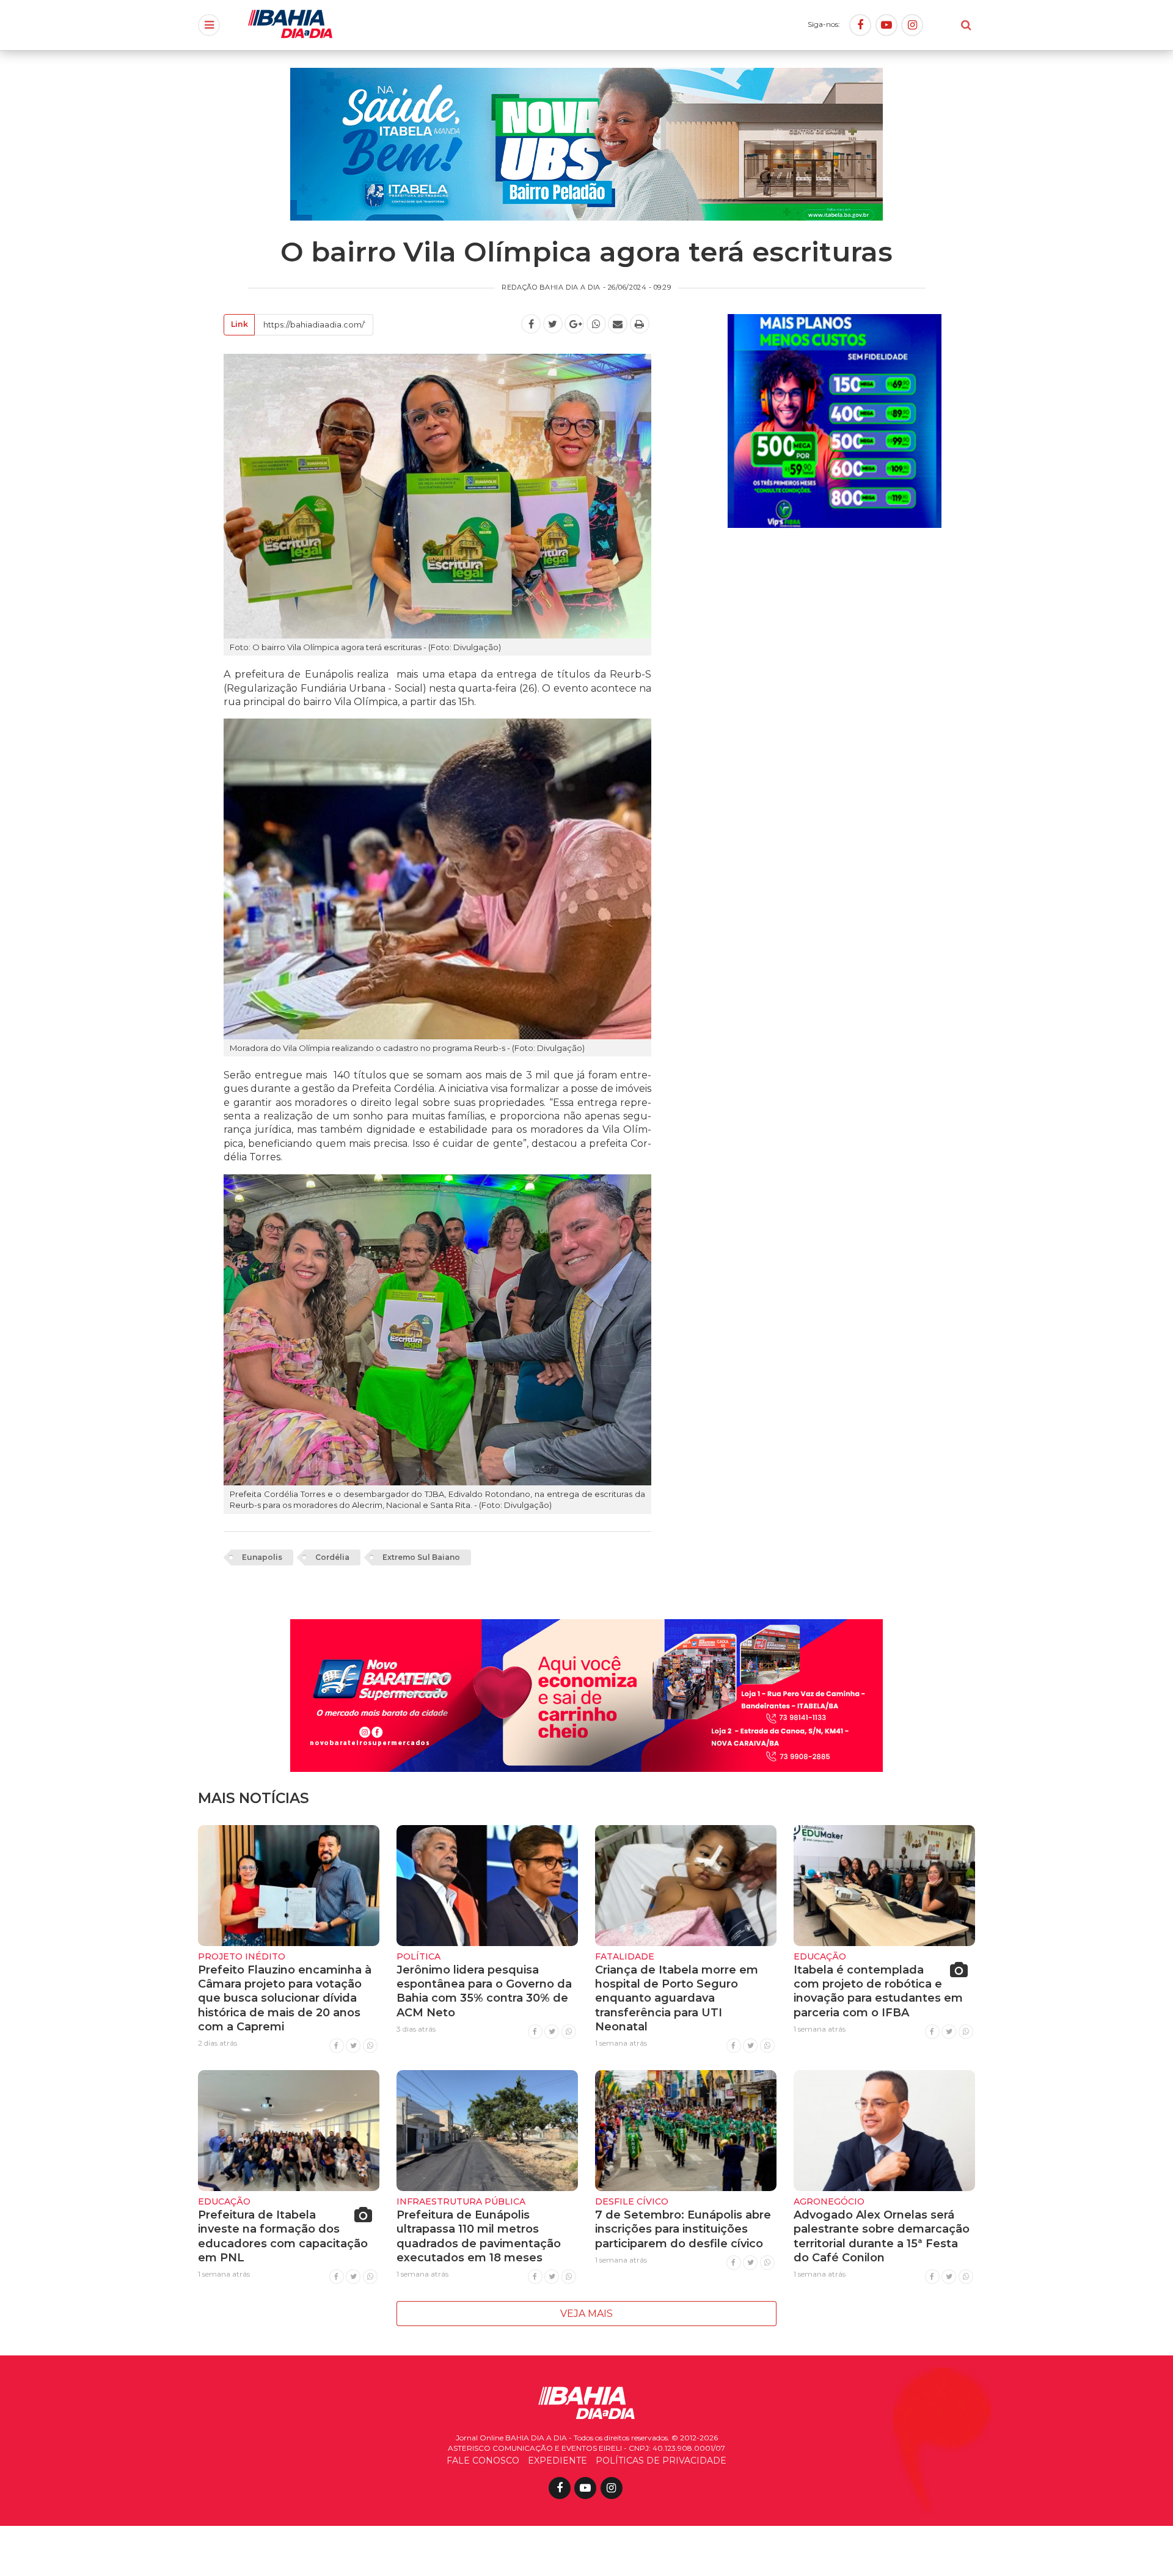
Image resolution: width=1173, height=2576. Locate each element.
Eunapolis (262, 1557)
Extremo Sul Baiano (421, 1557)
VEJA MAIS (586, 2314)
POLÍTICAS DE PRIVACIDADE (661, 2461)
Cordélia (332, 1557)
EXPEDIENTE (557, 2461)
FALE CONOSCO (483, 2461)
